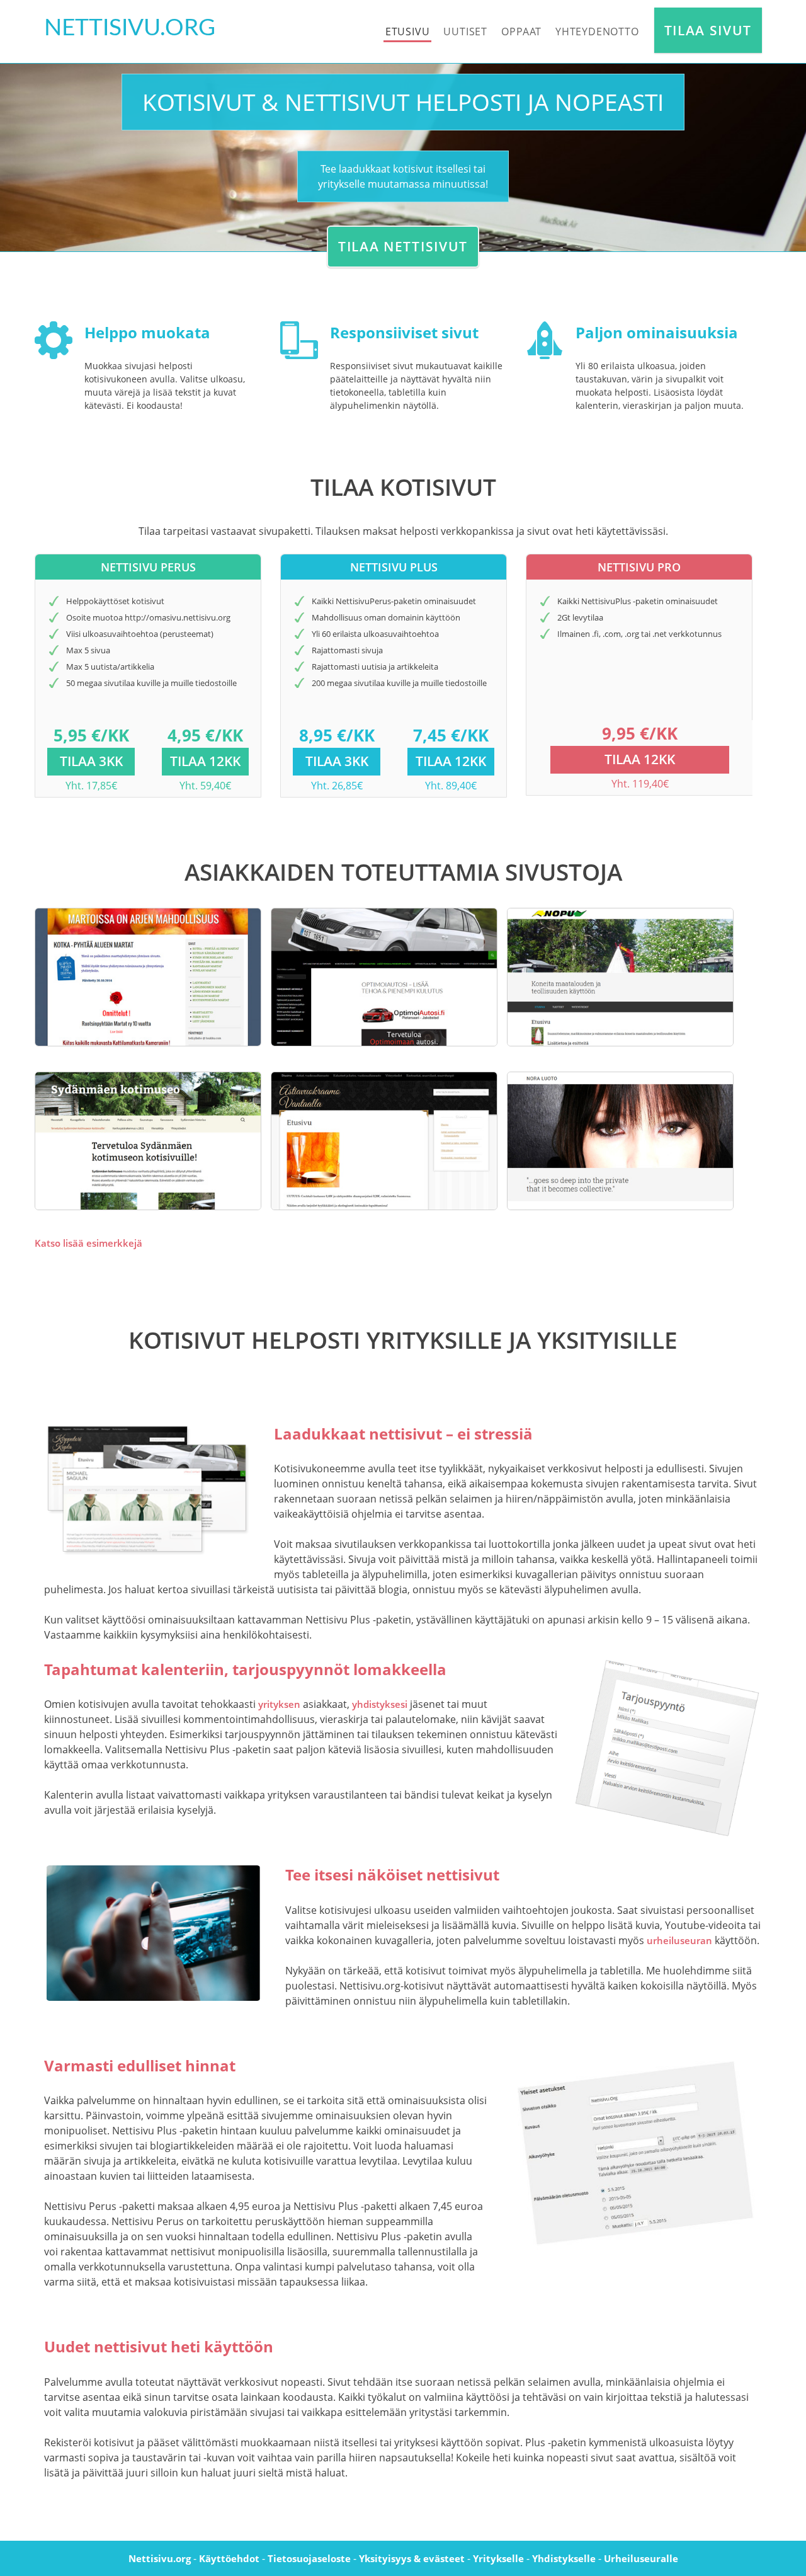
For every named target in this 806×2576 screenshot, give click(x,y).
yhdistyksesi (380, 1704)
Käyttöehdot (229, 2558)
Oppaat (521, 31)
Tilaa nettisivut (403, 246)
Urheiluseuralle (641, 2558)
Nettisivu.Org (130, 28)
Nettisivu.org (160, 2558)
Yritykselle (498, 2558)
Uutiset (465, 31)
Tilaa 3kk (91, 761)
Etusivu (408, 31)
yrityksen (279, 1704)
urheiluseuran (679, 1940)
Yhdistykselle (564, 2558)
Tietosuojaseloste (309, 2558)
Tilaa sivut (708, 30)
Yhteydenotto (597, 31)
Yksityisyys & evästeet (412, 2558)
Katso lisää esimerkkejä (88, 1243)
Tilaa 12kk (205, 761)
